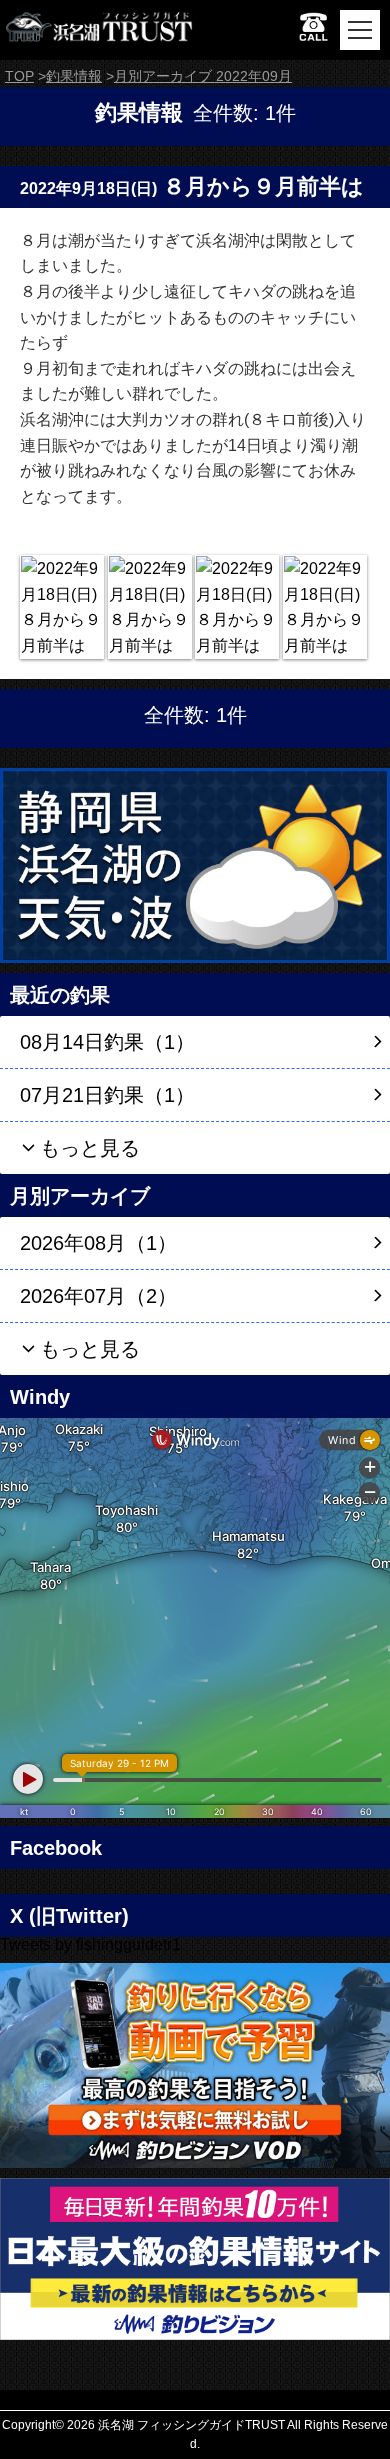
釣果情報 (74, 76)
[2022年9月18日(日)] (62, 607)
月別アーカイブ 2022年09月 (203, 76)
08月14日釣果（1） (107, 1042)
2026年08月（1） (98, 1243)
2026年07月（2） (98, 1296)
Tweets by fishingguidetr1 (90, 1944)
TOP (19, 76)
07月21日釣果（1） (107, 1095)
